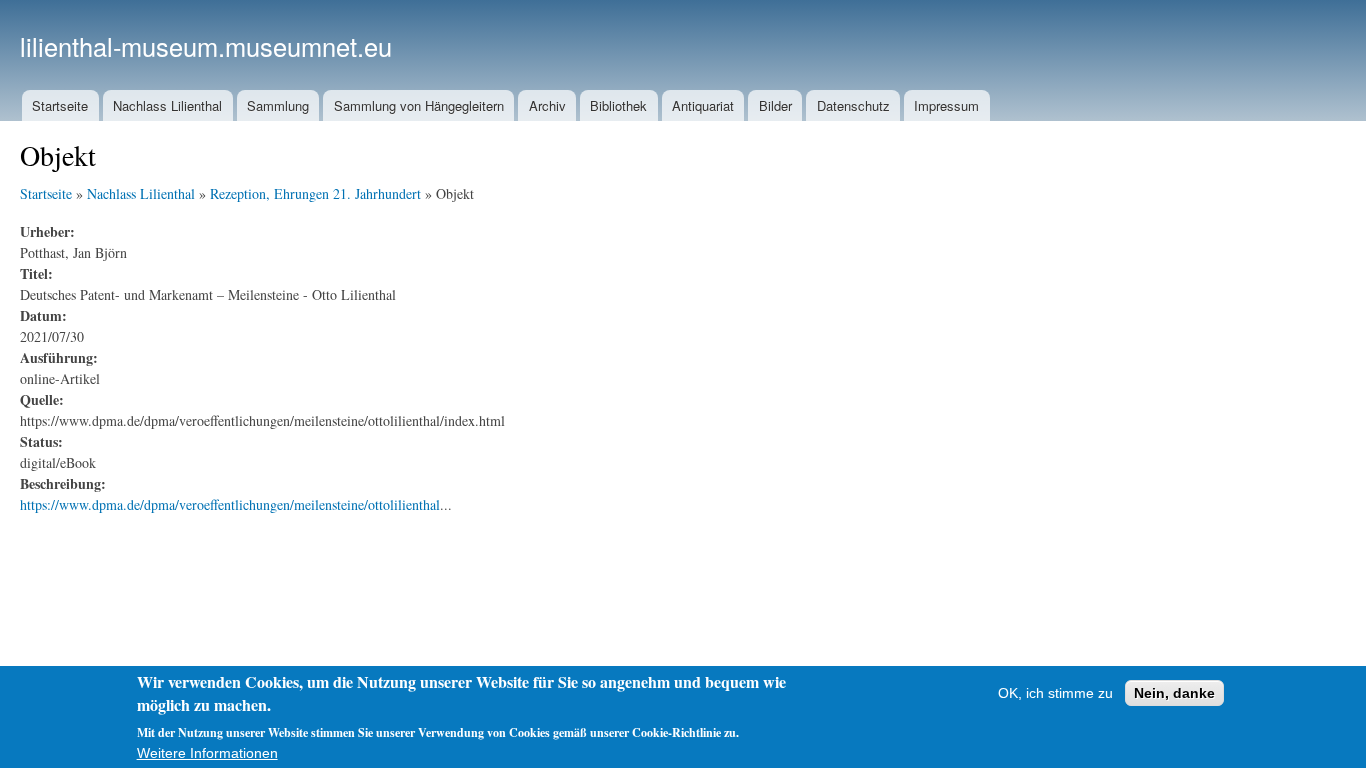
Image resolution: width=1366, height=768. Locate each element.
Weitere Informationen (207, 753)
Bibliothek (618, 105)
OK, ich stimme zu (1055, 693)
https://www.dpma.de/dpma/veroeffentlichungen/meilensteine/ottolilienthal (230, 504)
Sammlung (278, 105)
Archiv (547, 105)
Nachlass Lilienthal (167, 105)
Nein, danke (1174, 693)
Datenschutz (853, 105)
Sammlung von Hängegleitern (419, 105)
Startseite (60, 105)
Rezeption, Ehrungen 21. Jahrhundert (315, 193)
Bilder (775, 105)
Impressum (946, 105)
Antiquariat (703, 105)
